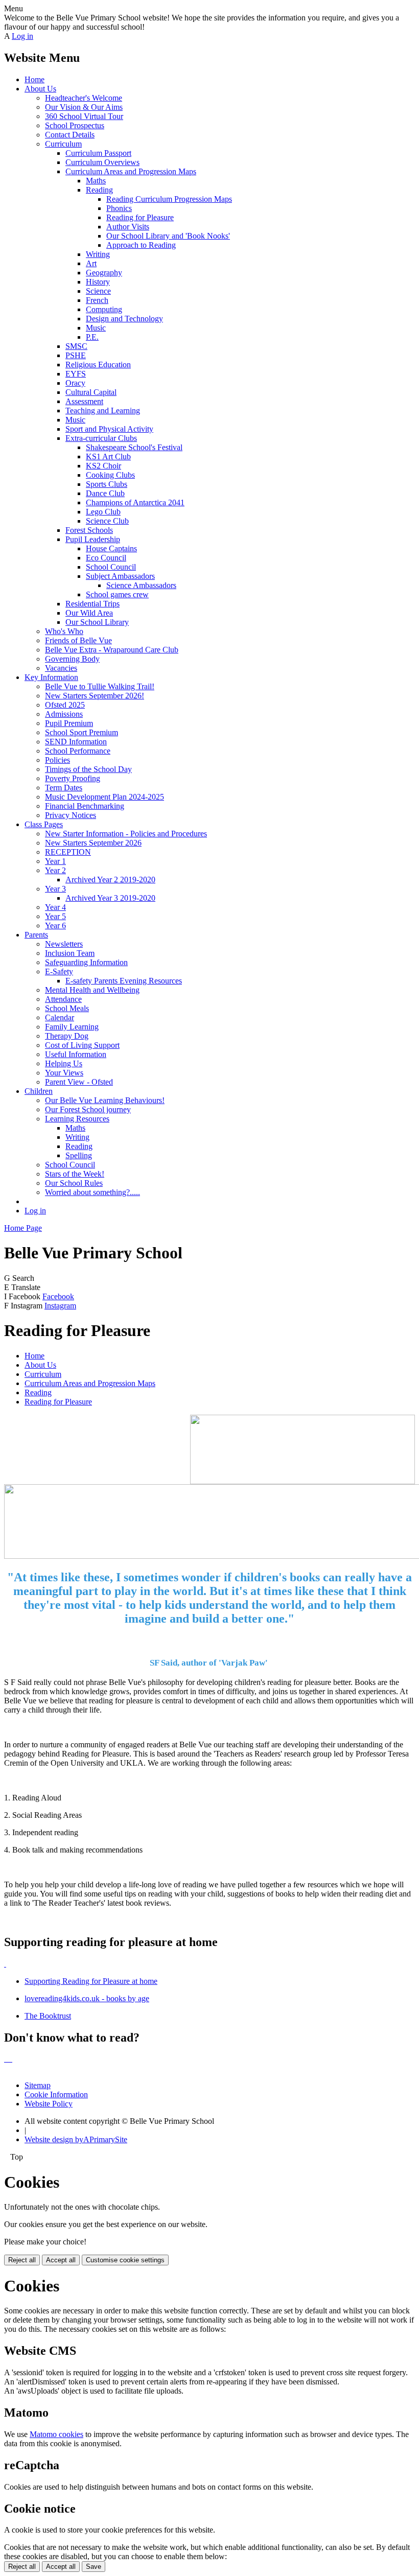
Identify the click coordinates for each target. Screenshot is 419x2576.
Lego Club (103, 512)
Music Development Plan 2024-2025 (104, 797)
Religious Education (98, 365)
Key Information (51, 677)
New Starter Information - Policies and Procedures (126, 834)
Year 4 (55, 907)
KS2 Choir (103, 466)
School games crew (117, 594)
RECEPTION (68, 852)
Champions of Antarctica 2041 (135, 502)
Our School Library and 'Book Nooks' (168, 236)
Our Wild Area (89, 613)
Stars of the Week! (75, 1174)
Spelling (79, 1155)
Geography (104, 273)
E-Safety (59, 971)
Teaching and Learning (103, 411)
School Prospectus (75, 125)
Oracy (75, 383)
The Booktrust (48, 2016)
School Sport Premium (82, 732)
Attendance (63, 999)
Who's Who (64, 631)
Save (94, 2567)
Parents (36, 935)
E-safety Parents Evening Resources (124, 981)
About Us (40, 89)
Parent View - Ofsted (79, 1082)
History (98, 282)
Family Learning (72, 1027)
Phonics (119, 208)
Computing (104, 309)
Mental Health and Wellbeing (92, 990)
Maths (96, 181)
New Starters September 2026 (93, 843)
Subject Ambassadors (120, 576)
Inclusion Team (70, 953)
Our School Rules (74, 1183)
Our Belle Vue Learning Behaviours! (105, 1100)
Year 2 (55, 870)
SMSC (76, 346)
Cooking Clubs (110, 475)
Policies (57, 760)
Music (96, 328)
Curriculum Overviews (102, 162)
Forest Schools (89, 530)
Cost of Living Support (82, 1045)
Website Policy (49, 2104)
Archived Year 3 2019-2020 (110, 898)
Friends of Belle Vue (78, 640)
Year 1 (55, 861)
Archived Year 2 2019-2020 (110, 880)
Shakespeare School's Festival (134, 447)
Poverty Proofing (73, 778)
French (97, 300)
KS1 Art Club (108, 456)
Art (91, 263)
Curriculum (63, 144)
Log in (22, 36)
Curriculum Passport (98, 153)
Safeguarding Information (86, 962)
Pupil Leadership (93, 539)
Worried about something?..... (92, 1192)
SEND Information (76, 742)
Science (98, 291)
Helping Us (64, 1063)
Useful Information (76, 1054)
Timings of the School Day (88, 769)
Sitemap (38, 2085)
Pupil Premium (69, 723)
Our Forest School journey (88, 1109)
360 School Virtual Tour (84, 116)
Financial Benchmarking (85, 806)
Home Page (23, 1228)
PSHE (76, 355)
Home (34, 79)
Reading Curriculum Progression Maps (169, 199)
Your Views (64, 1073)
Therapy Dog (67, 1036)
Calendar (60, 1017)
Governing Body (72, 659)
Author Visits (128, 227)
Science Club (107, 521)
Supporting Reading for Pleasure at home (91, 1981)
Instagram (60, 1306)
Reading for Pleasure (140, 217)
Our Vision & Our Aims (84, 107)
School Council (111, 567)
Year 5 (55, 916)
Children (39, 1091)
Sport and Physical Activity (109, 429)
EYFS (76, 374)
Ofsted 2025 (65, 705)
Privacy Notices (71, 815)
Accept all (61, 2260)
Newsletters (64, 944)
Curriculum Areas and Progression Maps (131, 171)
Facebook (58, 1296)
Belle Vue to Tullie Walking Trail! (100, 686)
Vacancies (61, 668)
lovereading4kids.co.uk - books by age (87, 1998)
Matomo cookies (56, 2434)
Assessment (84, 401)
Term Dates (64, 788)
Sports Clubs (107, 484)
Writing (98, 254)
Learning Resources (77, 1119)
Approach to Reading (141, 245)
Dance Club (105, 493)
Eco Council (106, 558)
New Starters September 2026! (95, 696)
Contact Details (70, 135)
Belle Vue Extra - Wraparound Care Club (112, 650)
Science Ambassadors (141, 585)
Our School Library (97, 622)
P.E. (92, 337)
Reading (99, 190)
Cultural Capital (91, 392)
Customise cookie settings (125, 2260)
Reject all (22, 2260)
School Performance (78, 751)
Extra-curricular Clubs (101, 438)
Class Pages (44, 824)
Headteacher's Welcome (84, 98)
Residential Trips (92, 604)
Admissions (64, 714)
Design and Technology (124, 319)
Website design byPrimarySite (76, 2139)
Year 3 (55, 889)
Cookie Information (56, 2094)
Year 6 (55, 926)
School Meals (67, 1008)
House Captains (111, 548)
